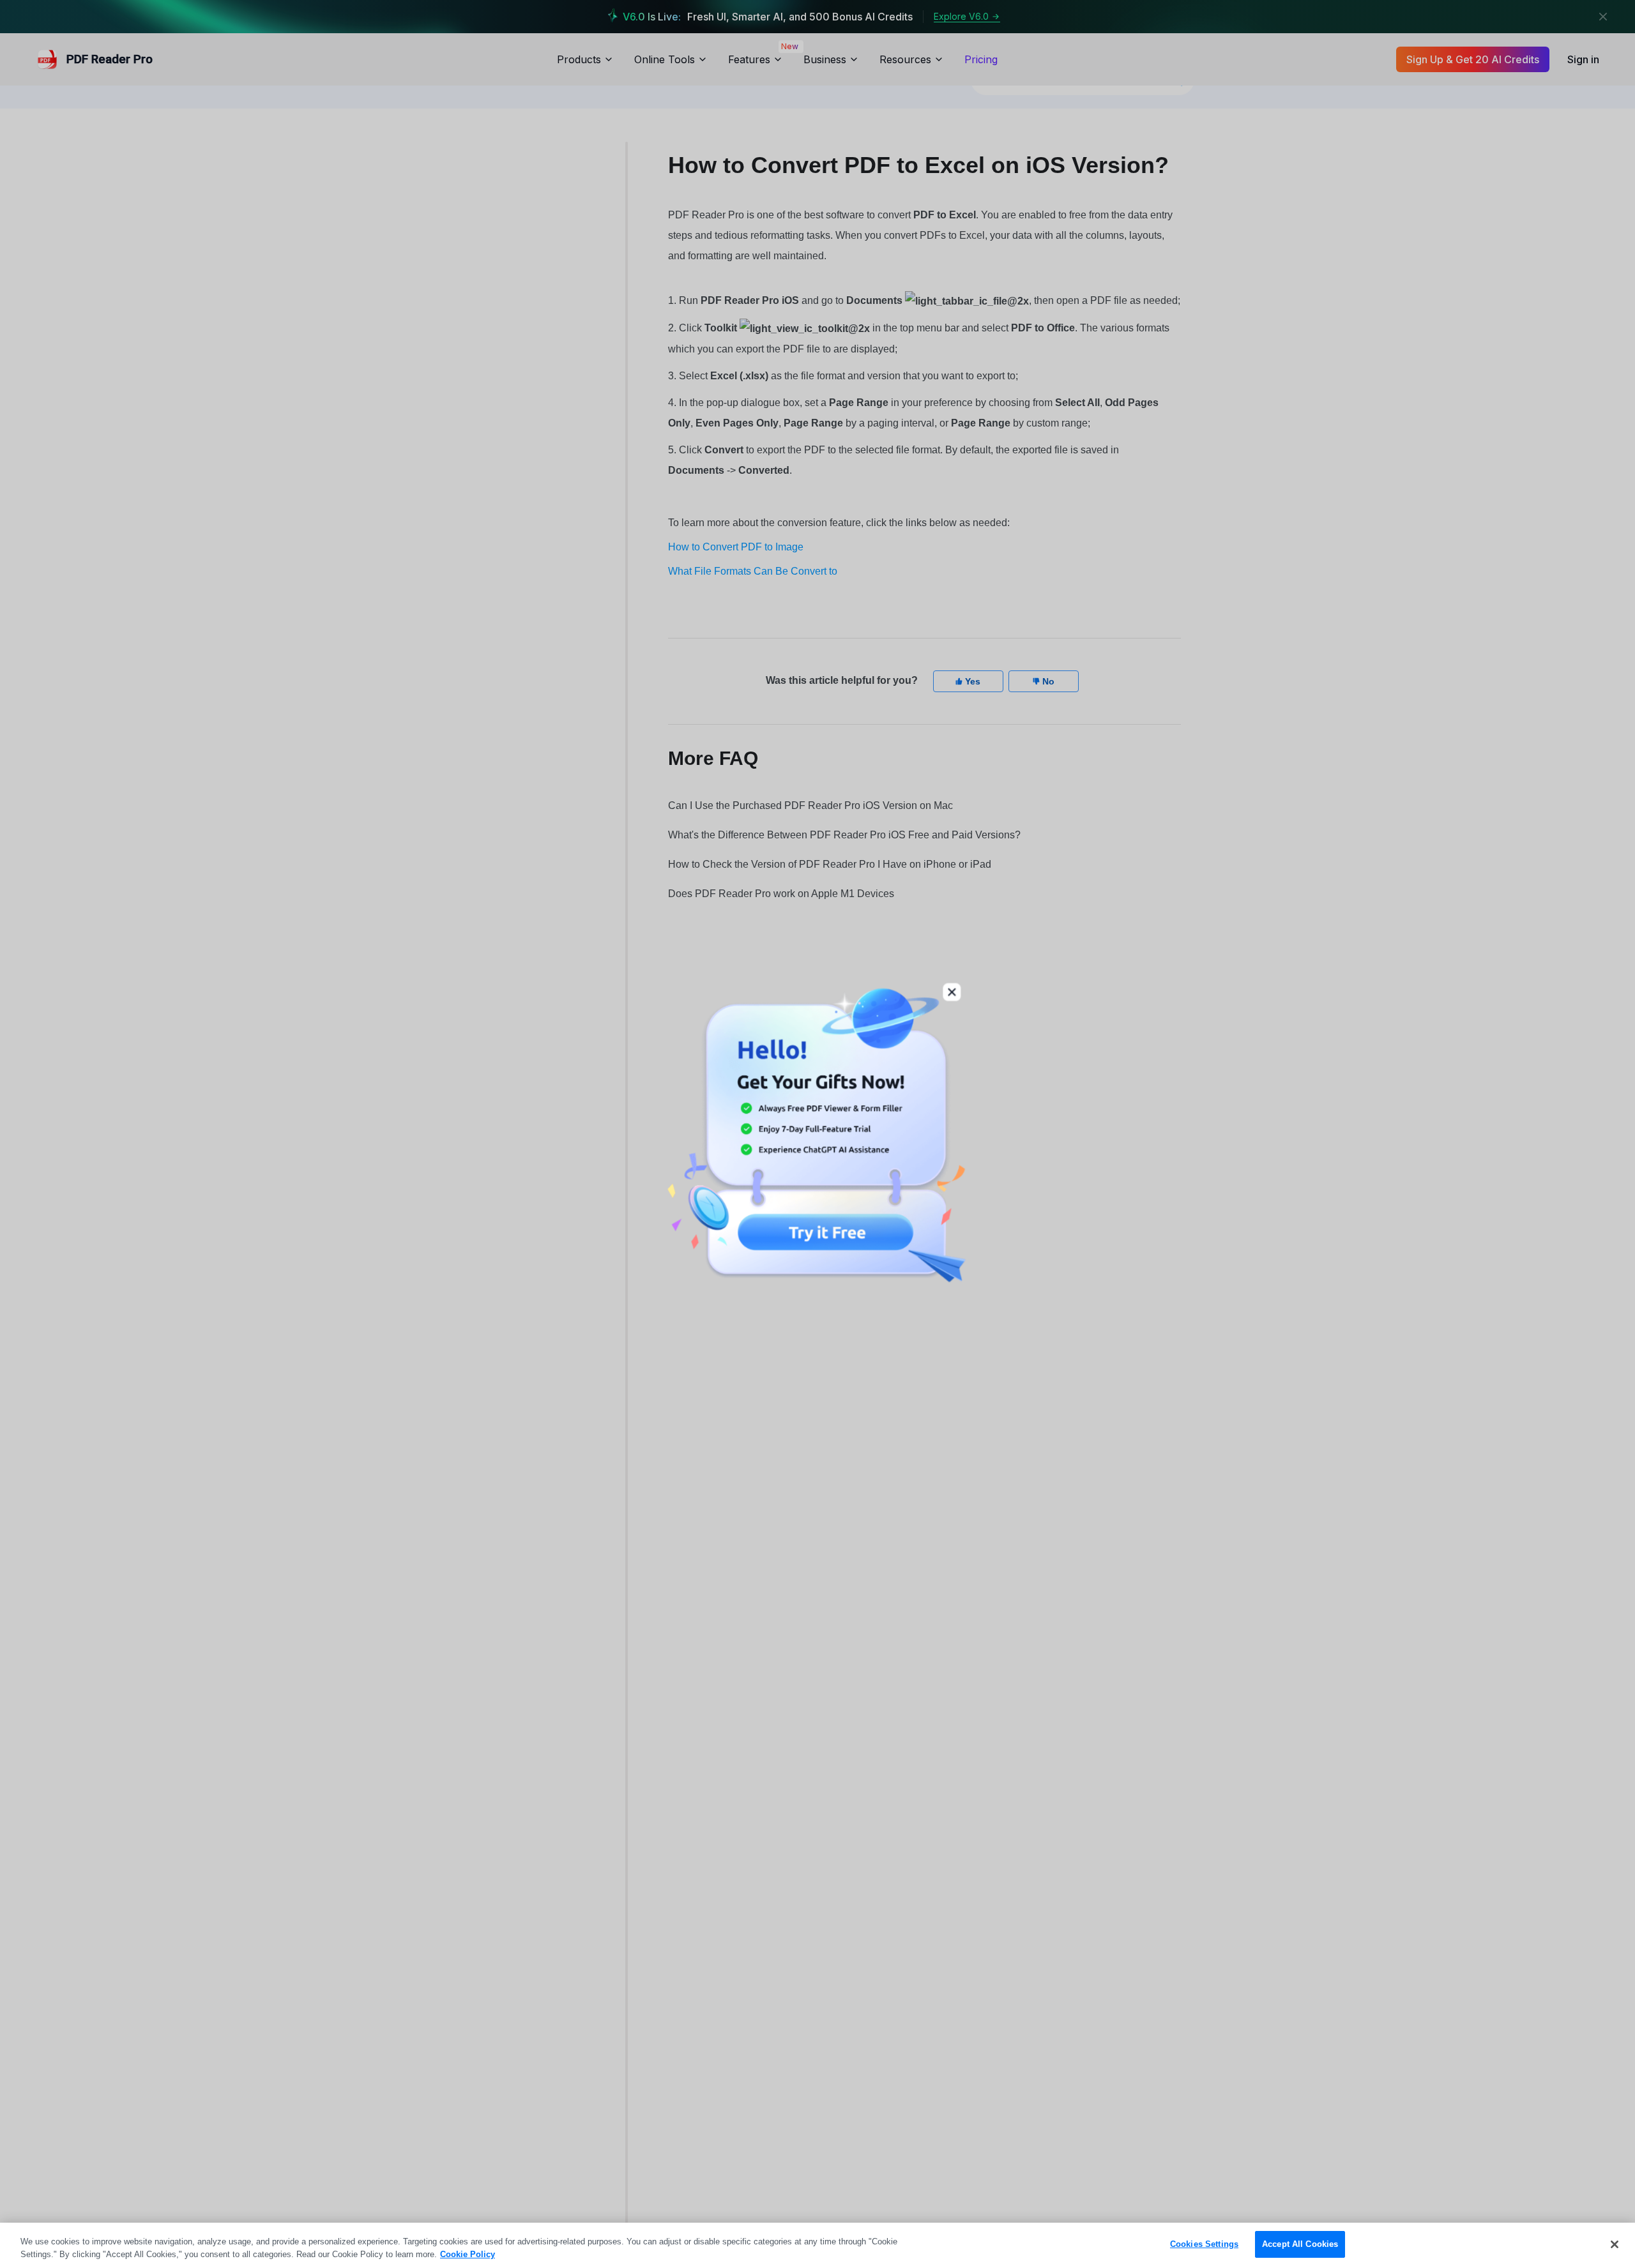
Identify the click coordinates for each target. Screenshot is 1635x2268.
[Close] (1615, 2244)
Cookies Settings (1204, 2244)
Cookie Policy (468, 2254)
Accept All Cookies (1300, 2244)
